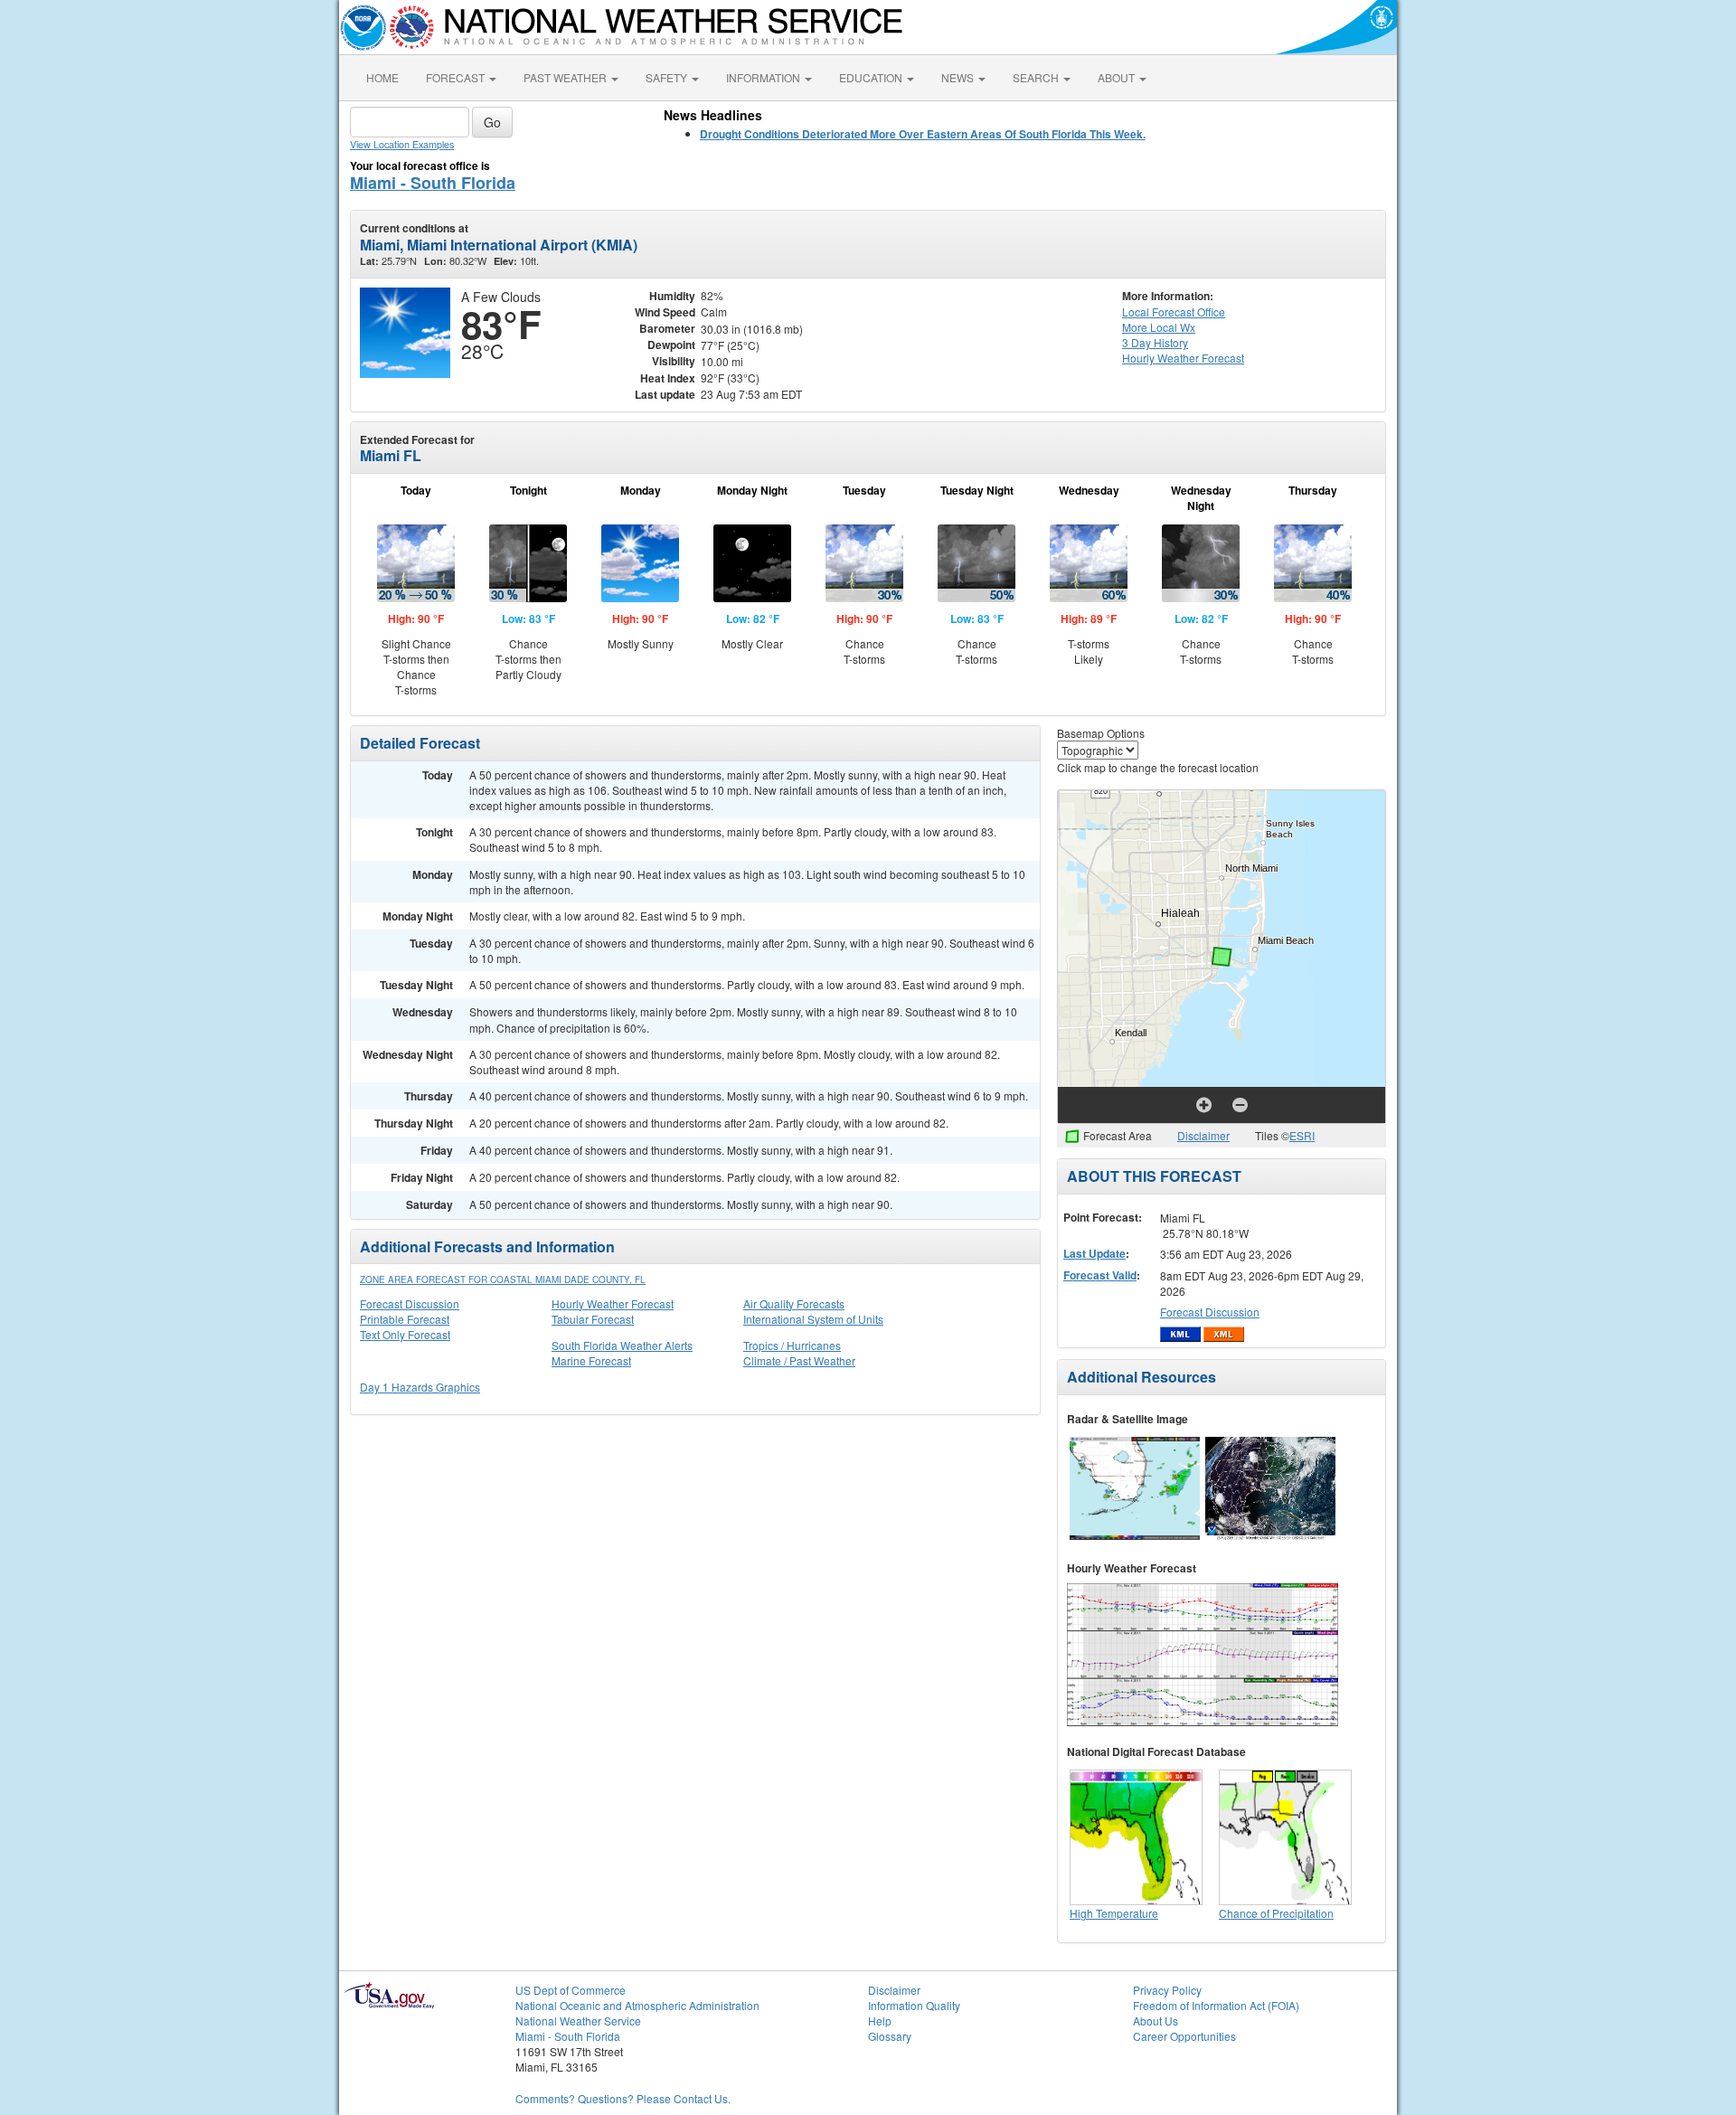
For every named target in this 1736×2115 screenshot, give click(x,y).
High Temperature (1114, 1913)
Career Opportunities (1184, 2036)
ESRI (1302, 1135)
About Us (1156, 2021)
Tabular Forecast (593, 1319)
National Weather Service (578, 2021)
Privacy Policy (1167, 1990)
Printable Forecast (405, 1319)
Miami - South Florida (433, 183)
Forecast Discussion (410, 1303)
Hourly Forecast (1183, 358)
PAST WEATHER (566, 77)
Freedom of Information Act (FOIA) (1216, 2005)
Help (880, 2021)
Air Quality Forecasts (794, 1303)
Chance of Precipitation (1276, 1913)
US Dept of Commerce (571, 1990)
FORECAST (457, 77)
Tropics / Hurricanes (792, 1345)
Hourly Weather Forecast (613, 1303)
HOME (382, 77)
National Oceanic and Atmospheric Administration (637, 2005)
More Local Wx (1159, 327)
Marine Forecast (591, 1360)
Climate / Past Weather (799, 1360)
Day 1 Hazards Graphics (420, 1387)
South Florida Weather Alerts (622, 1345)
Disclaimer (1203, 1135)
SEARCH (1037, 77)
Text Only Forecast (405, 1334)
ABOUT (1118, 77)
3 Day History (1155, 342)
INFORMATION (764, 77)
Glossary (890, 2036)
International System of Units (813, 1319)
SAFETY (668, 77)
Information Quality (914, 2005)
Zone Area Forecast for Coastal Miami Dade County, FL (503, 1279)
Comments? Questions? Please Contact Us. (623, 2098)
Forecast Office (1174, 312)
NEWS (959, 77)
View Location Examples (402, 144)
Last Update (1094, 1253)
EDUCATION (872, 77)
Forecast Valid (1100, 1275)
